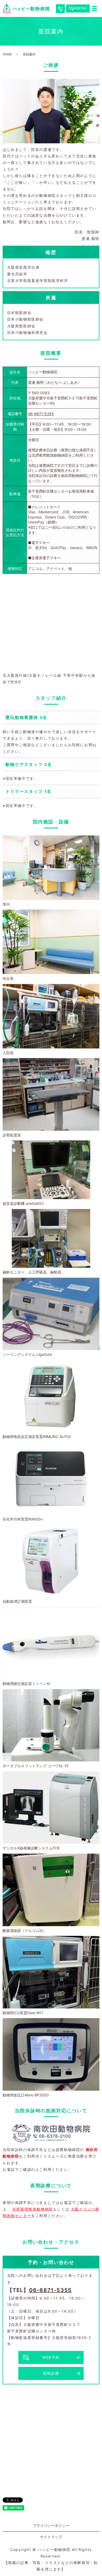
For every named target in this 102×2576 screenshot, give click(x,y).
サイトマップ (51, 2537)
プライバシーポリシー (51, 2525)
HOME (7, 54)
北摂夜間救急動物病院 (33, 2209)
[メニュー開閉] (94, 9)
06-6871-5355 (41, 414)
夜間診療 (51, 2373)
